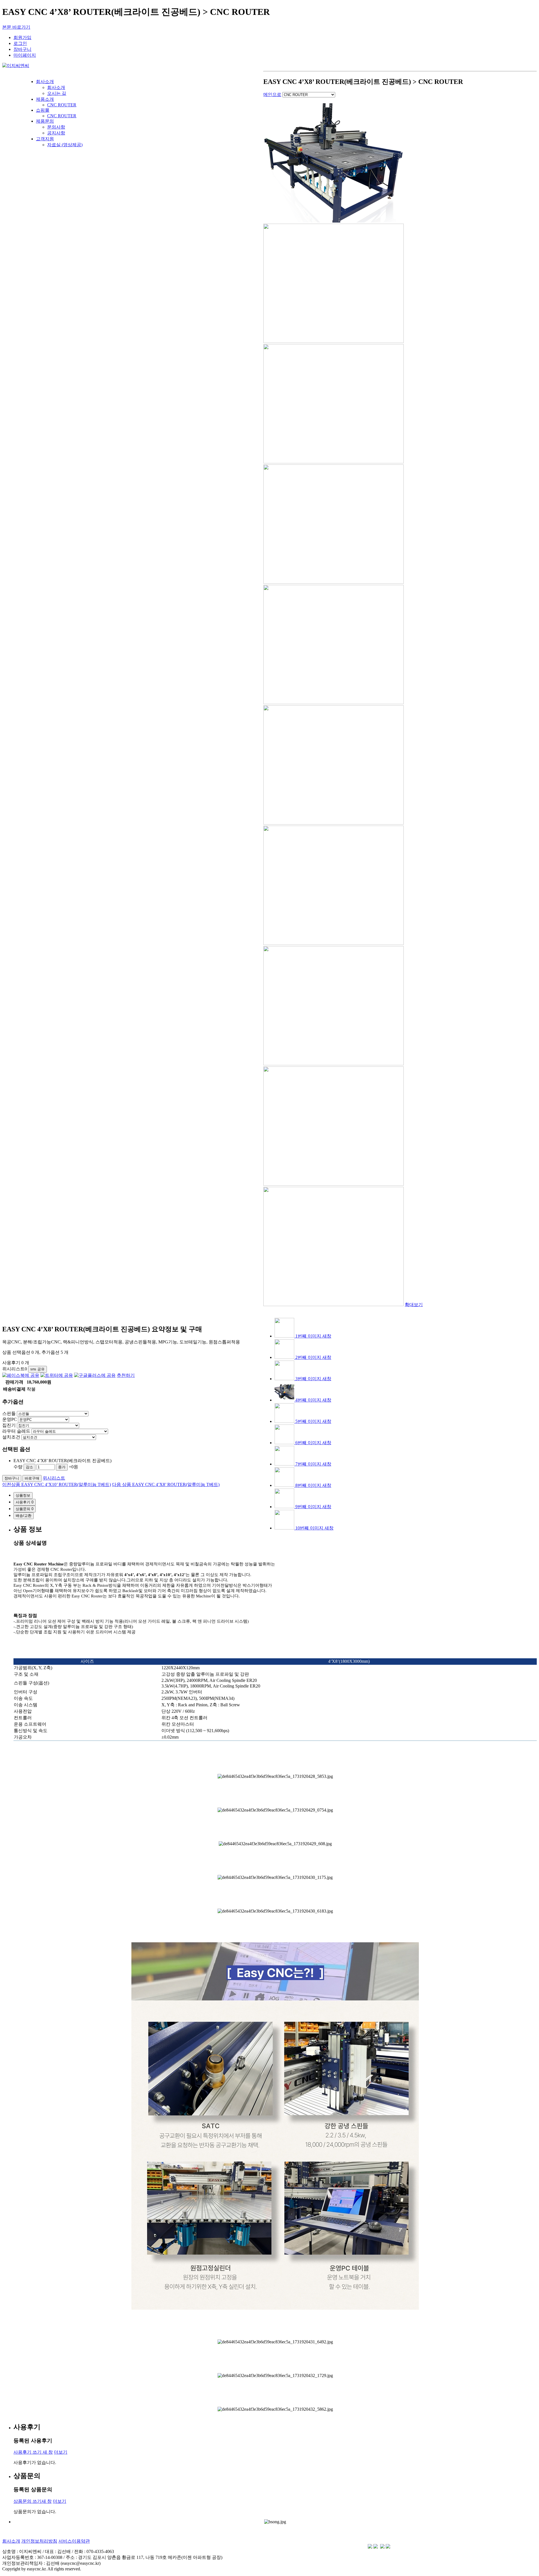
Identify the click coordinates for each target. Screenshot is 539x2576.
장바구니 (22, 49)
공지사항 (56, 133)
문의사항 (56, 127)
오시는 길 (57, 93)
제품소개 (45, 99)
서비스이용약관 (74, 2541)
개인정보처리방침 (39, 2541)
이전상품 (57, 1484)
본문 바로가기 (16, 27)
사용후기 (25, 1502)
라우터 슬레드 (16, 1431)
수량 (18, 1467)
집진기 (9, 1425)
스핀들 (9, 1413)
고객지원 (45, 139)
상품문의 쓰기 (33, 2501)
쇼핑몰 (43, 110)
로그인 (20, 43)
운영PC (10, 1419)
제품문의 (45, 121)
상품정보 (23, 1495)
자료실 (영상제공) (65, 145)
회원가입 (22, 37)
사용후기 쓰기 (33, 2452)
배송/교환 (24, 1516)
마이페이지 (25, 55)
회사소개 (45, 82)
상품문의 (25, 1509)
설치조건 (11, 1437)
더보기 (61, 2452)
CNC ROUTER (62, 105)
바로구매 (32, 1478)
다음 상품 (166, 1484)
